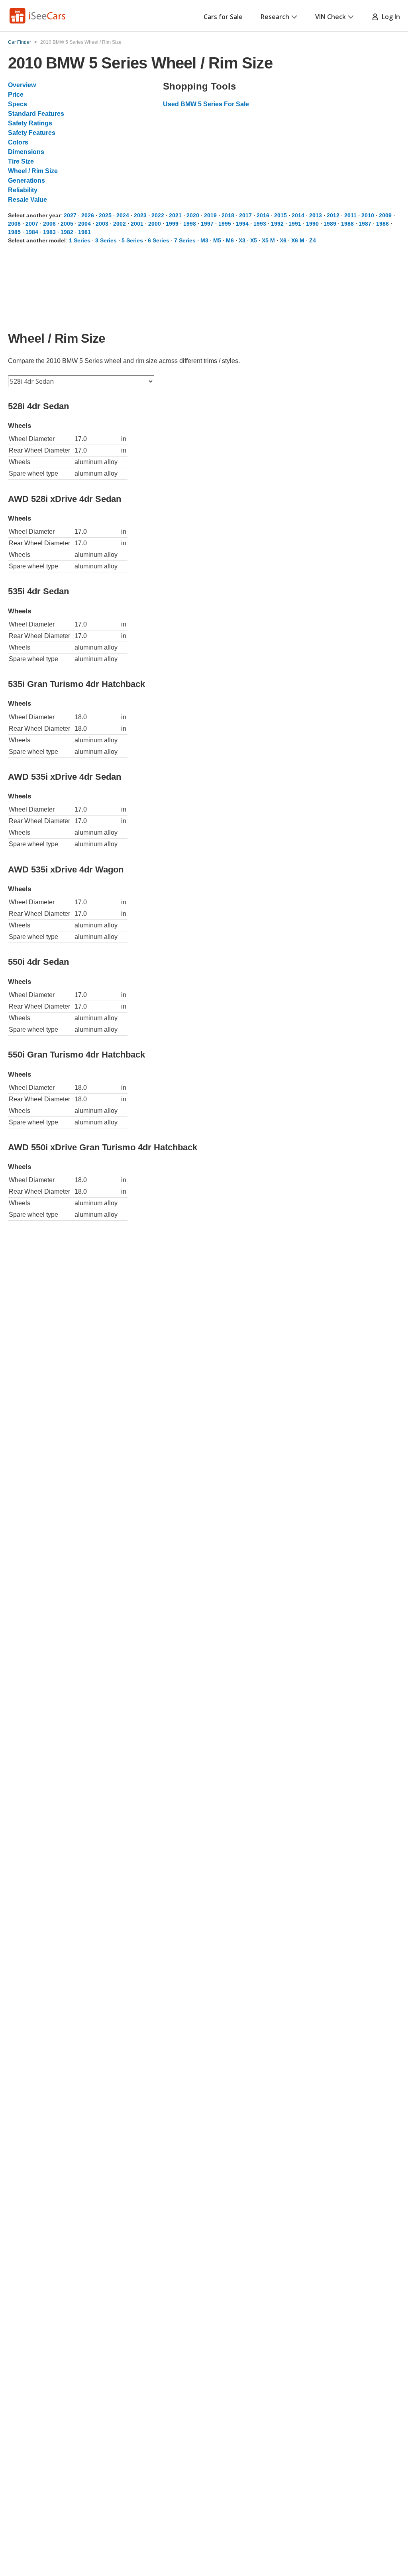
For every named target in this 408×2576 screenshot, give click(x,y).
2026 (88, 215)
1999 (172, 224)
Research (275, 17)
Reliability (23, 190)
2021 (175, 215)
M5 (217, 240)
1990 (312, 224)
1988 (347, 224)
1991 (295, 224)
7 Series (185, 240)
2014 (298, 215)
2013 (316, 215)
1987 (365, 224)
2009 (385, 215)
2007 (32, 224)
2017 (245, 215)
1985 (14, 232)
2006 (49, 224)
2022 (158, 215)
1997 (207, 224)
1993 (260, 224)
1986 (382, 224)
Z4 (313, 240)
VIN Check (331, 17)
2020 (193, 215)
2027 (70, 215)
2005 (67, 224)
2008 (14, 224)
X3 (242, 240)
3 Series (106, 240)
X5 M (268, 240)
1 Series (80, 240)
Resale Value (27, 200)
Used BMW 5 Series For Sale (206, 104)
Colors (18, 142)
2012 (333, 215)
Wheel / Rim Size (33, 171)
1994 (242, 224)
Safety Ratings (30, 123)
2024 (123, 215)
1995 (225, 224)
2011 (350, 215)
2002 (120, 224)
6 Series (159, 240)
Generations (26, 181)
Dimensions (26, 152)
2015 (280, 215)
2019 (210, 215)
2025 (105, 215)
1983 (49, 232)
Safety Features (32, 133)
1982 (67, 232)
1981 (84, 232)
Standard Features (36, 114)
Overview (22, 85)
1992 (277, 224)
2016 (263, 215)
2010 (368, 215)
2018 (228, 215)
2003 (102, 224)
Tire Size (21, 161)
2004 (84, 224)
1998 (190, 224)
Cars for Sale (223, 17)
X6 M (298, 240)
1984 (32, 232)
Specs (18, 104)
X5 (254, 240)
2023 (140, 215)
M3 (204, 240)
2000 (155, 224)
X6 (283, 240)
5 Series (132, 240)
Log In (389, 17)
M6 (230, 240)
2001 (137, 224)
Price (16, 95)
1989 (330, 224)
